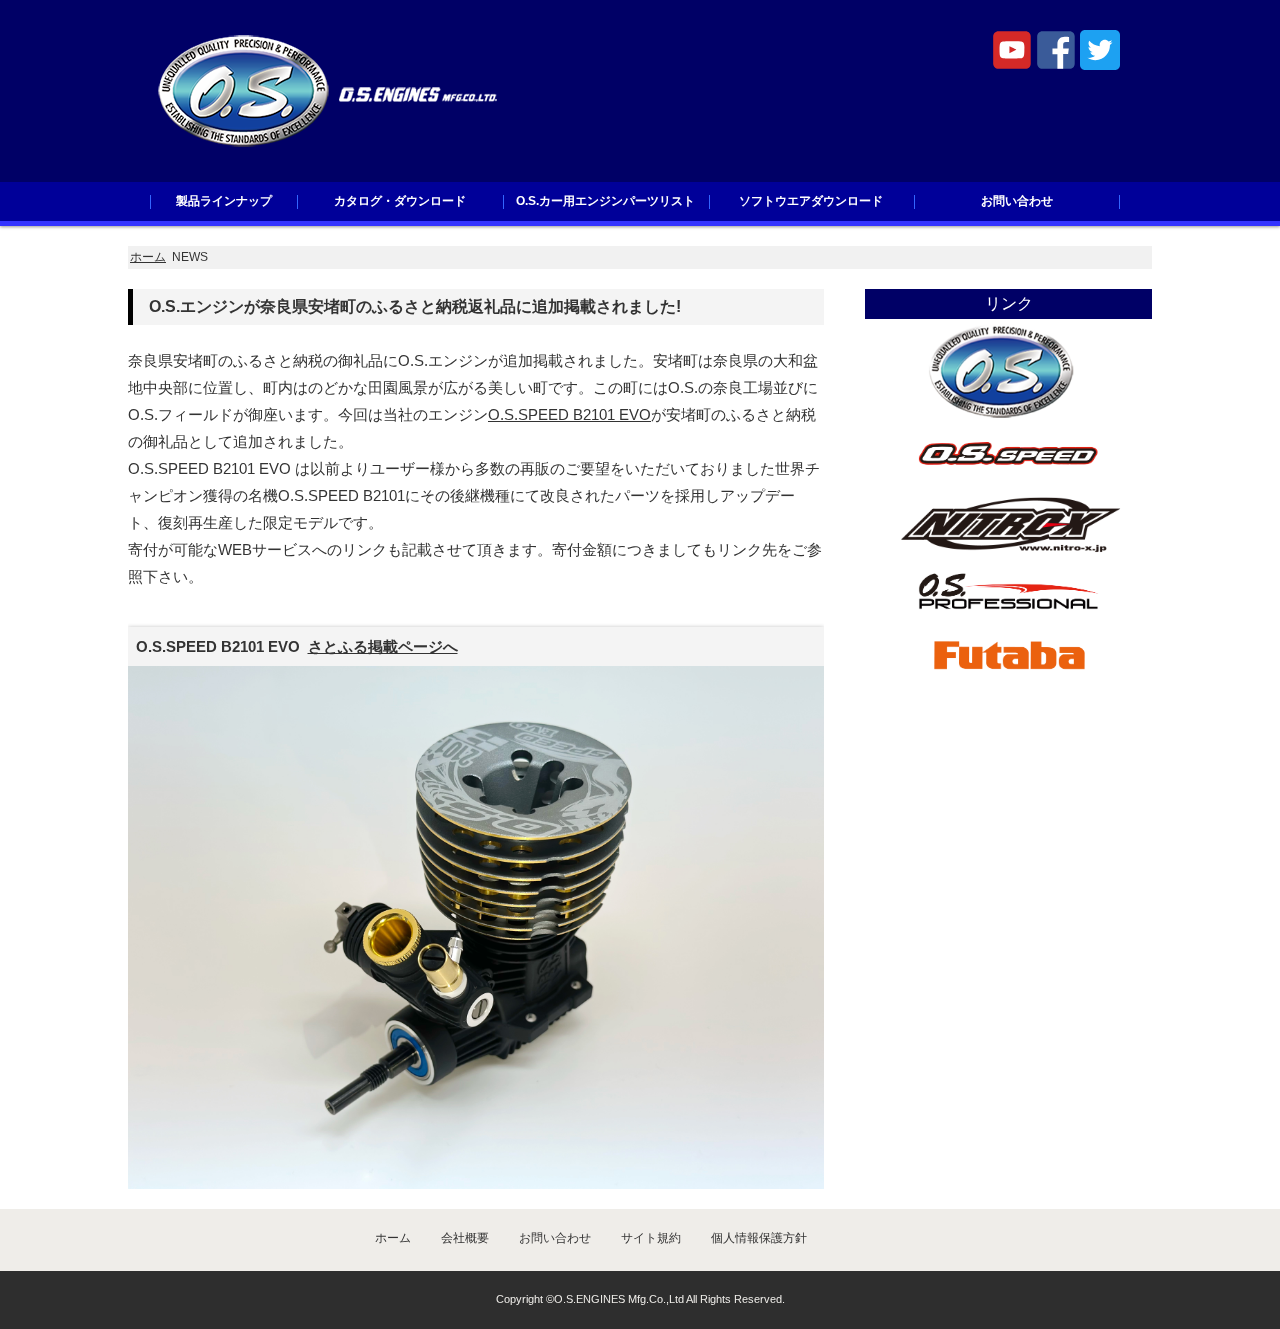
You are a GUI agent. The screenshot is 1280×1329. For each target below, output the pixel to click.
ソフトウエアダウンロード (811, 201)
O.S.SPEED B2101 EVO (569, 414)
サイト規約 (651, 1238)
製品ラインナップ (224, 201)
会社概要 (465, 1238)
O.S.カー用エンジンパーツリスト (605, 201)
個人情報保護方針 (759, 1238)
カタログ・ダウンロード (400, 201)
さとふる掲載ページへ (383, 646)
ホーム (148, 257)
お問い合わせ (1017, 201)
